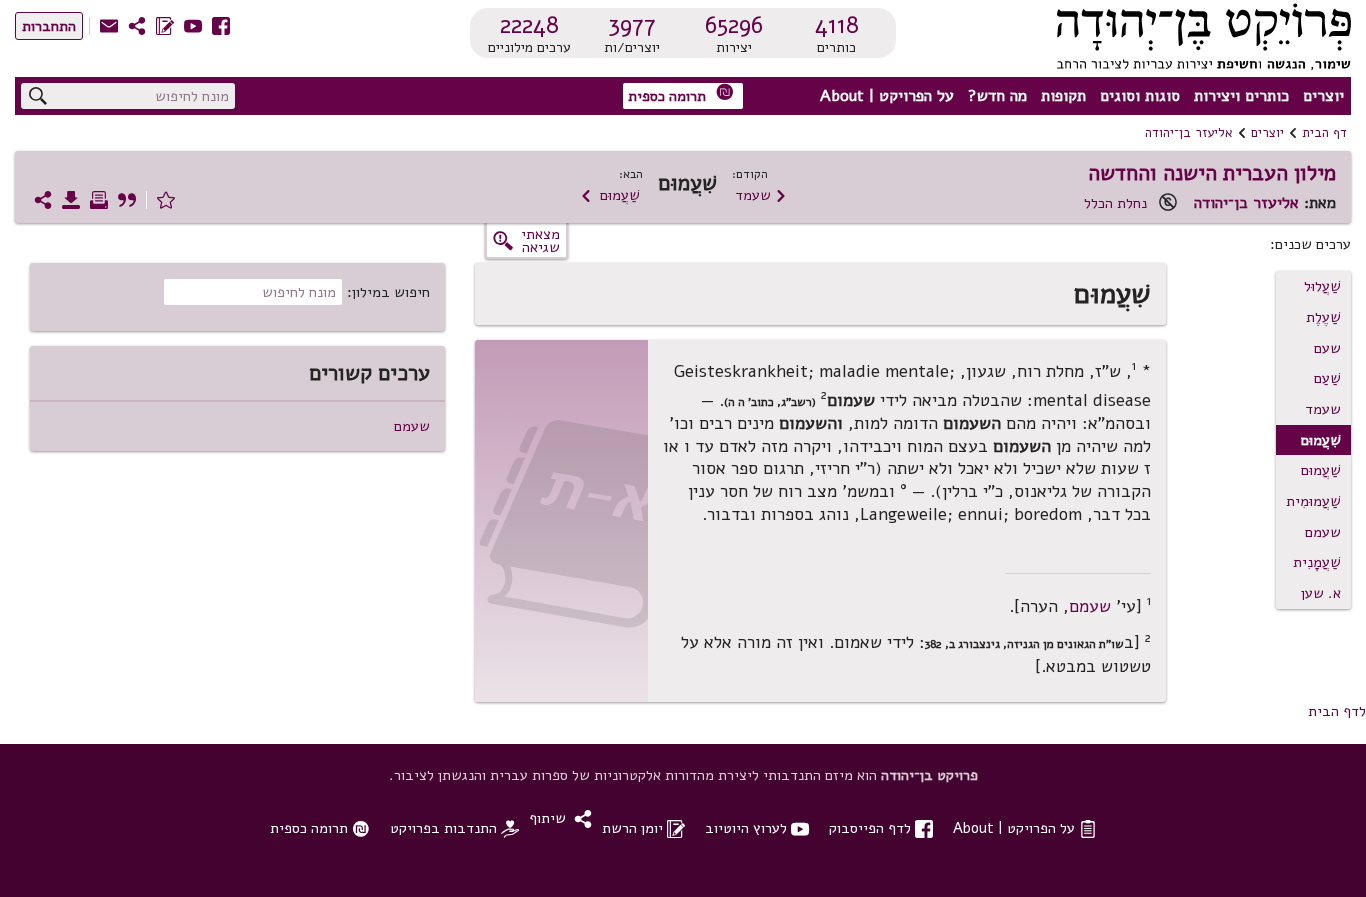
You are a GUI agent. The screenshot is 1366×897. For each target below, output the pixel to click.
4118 (837, 25)
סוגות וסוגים (1140, 96)
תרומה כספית (681, 94)
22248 (529, 25)
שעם (1327, 348)
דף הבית (1324, 133)
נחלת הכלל (1115, 203)
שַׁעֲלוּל (1322, 286)
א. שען (1321, 593)
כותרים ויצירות (1241, 96)
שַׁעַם (1327, 378)
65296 (734, 25)
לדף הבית (1337, 711)
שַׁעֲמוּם (610, 195)
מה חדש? (997, 96)
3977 (632, 25)
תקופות (1063, 96)
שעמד (761, 195)
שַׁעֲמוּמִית (1313, 501)
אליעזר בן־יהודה (1189, 133)
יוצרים (1323, 96)
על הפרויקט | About (887, 96)
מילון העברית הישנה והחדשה (1212, 173)
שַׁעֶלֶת (1323, 317)
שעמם (1323, 532)
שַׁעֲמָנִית (1317, 562)
